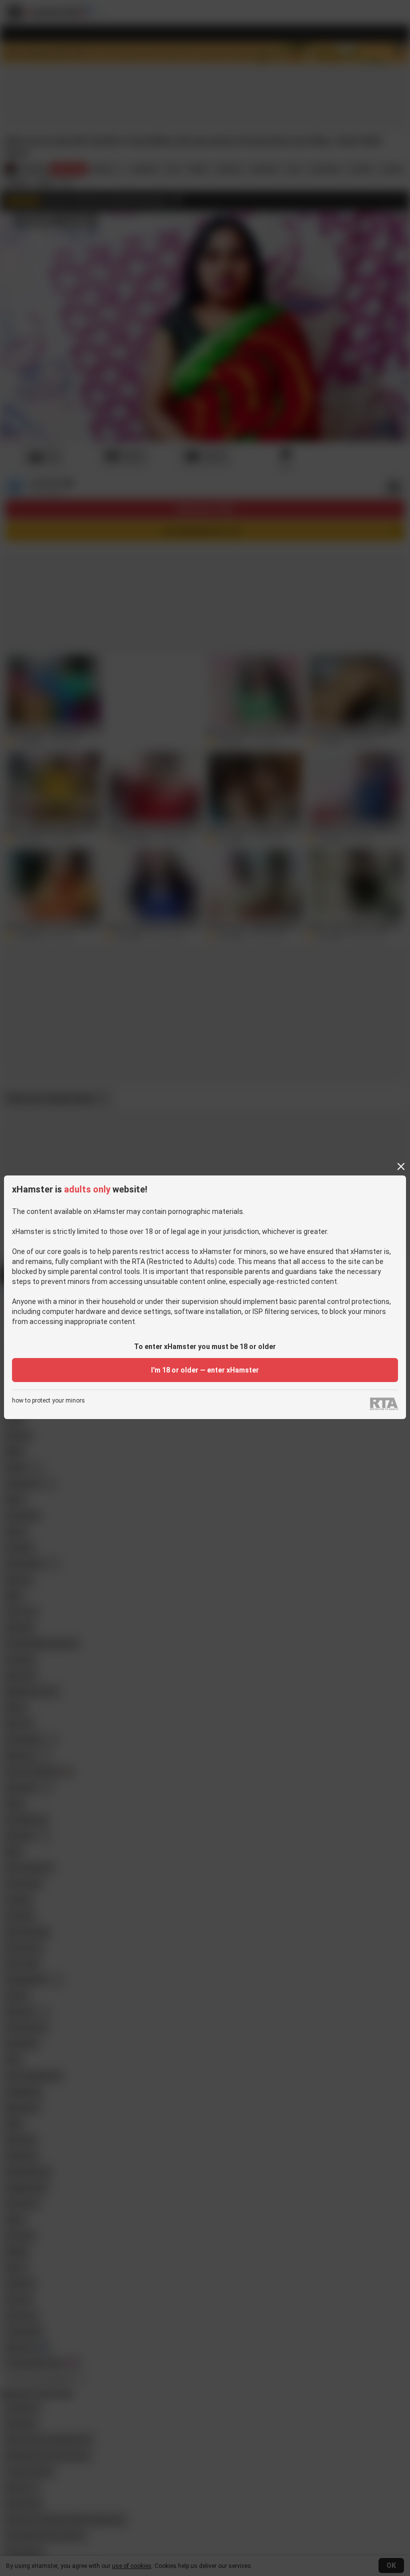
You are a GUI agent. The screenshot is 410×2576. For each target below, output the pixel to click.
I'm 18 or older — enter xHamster (205, 1370)
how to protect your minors (48, 1401)
